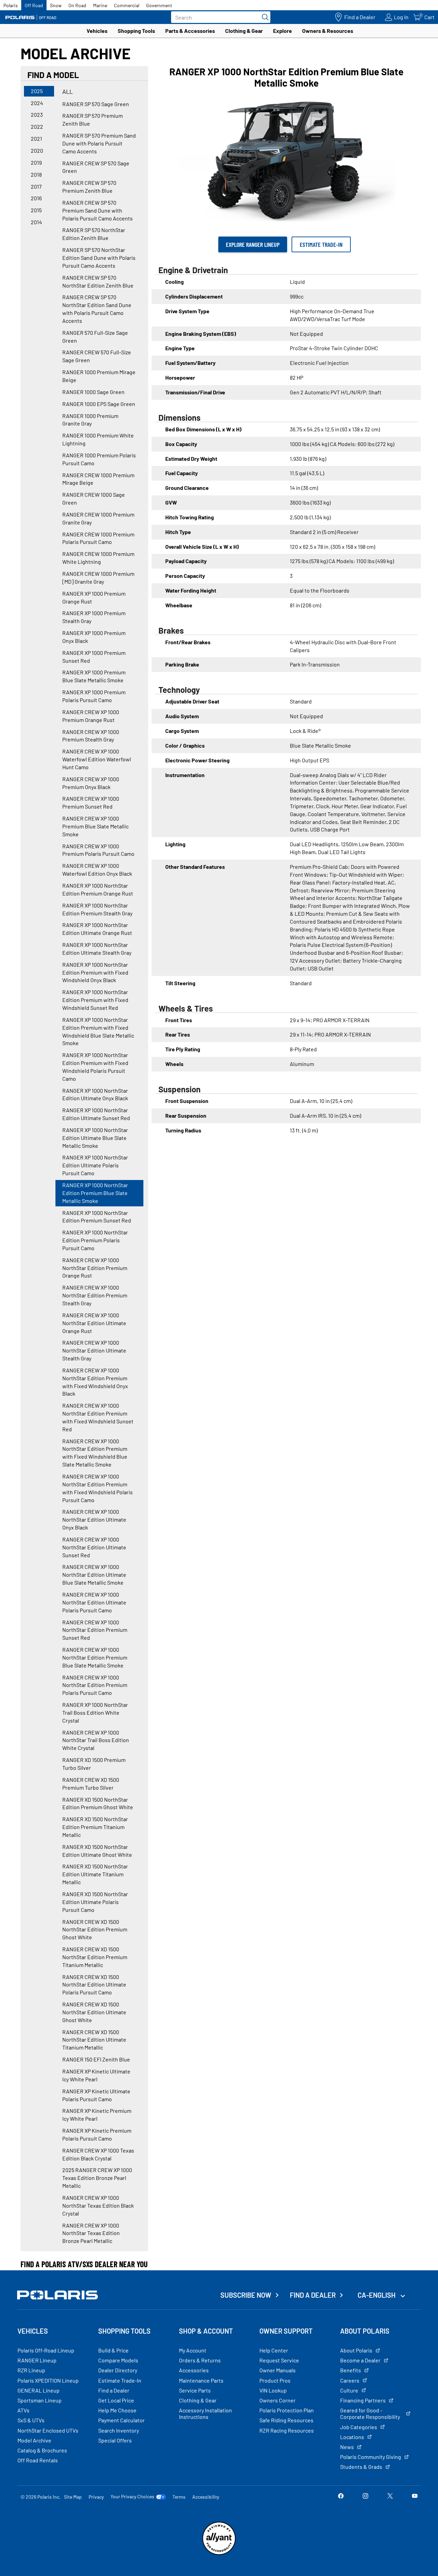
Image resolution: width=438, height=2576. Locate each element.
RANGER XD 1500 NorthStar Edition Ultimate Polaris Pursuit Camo (95, 1902)
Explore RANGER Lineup (253, 244)
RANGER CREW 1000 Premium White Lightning (98, 558)
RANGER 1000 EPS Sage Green (99, 404)
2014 (36, 222)
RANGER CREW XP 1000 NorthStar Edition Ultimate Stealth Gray (94, 1350)
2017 (36, 186)
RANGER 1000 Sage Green (93, 392)
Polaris (11, 5)
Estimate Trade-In (321, 244)
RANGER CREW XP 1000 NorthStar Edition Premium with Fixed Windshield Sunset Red (98, 1417)
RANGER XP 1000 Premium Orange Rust (94, 597)
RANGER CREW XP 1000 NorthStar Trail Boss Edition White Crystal (96, 1740)
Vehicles (97, 31)
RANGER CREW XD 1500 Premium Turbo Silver (91, 1784)
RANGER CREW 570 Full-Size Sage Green (97, 356)
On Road (77, 5)
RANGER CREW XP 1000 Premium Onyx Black (91, 783)
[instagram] (365, 2496)
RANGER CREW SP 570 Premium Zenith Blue (89, 187)
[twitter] (390, 2496)
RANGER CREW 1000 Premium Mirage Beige (98, 479)
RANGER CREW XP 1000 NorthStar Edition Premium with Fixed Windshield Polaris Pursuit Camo (98, 1488)
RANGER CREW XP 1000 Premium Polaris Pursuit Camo (98, 850)
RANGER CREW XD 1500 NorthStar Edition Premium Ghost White (95, 1930)
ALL (68, 91)
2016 (36, 198)
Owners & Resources (328, 31)
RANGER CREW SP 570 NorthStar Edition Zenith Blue (98, 281)
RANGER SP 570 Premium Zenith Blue (93, 119)
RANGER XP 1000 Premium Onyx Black (94, 637)
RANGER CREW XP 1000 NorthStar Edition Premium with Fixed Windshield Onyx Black (95, 1382)
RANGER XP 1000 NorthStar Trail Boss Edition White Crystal (95, 1712)
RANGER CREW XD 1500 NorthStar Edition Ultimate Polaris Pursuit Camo (94, 1985)
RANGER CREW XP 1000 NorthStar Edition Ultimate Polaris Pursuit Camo (94, 1602)
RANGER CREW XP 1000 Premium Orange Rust (91, 716)
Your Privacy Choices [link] (132, 2497)
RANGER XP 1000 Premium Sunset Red (94, 657)
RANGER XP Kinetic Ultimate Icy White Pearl (96, 2075)
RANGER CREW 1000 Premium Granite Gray (98, 518)
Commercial (127, 5)
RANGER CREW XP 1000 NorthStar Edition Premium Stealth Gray (95, 1295)
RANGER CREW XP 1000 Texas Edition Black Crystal (98, 2154)
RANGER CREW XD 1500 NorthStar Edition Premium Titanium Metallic (95, 1957)
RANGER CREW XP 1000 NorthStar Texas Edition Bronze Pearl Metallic (91, 2233)
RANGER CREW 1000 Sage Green (94, 498)
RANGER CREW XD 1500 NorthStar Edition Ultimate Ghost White (94, 2012)
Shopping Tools (136, 31)
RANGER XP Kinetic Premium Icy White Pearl (97, 2115)
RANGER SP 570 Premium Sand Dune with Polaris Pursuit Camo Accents (99, 143)
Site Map (73, 2497)
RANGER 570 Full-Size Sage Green (95, 337)
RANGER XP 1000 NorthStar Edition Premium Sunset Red (97, 1217)
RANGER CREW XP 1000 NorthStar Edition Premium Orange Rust (95, 1268)
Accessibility (206, 2497)
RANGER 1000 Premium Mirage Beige (99, 376)
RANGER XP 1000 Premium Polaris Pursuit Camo (94, 696)
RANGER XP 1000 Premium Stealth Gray (94, 617)
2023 (37, 115)
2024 (37, 103)
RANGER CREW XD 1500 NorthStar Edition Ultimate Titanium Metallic (94, 2040)
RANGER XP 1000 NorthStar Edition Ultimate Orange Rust (97, 929)
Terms (179, 2497)
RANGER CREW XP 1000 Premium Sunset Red (91, 802)
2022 (37, 126)
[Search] (263, 17)
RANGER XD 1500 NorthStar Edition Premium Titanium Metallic (95, 1827)
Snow (56, 5)
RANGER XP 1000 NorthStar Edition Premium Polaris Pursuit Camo (95, 1240)
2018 (36, 174)
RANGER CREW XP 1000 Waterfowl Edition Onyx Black (97, 870)
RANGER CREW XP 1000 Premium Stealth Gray (91, 736)
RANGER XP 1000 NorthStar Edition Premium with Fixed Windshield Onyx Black (95, 972)
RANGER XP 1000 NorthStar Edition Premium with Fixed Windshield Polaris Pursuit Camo (95, 1067)
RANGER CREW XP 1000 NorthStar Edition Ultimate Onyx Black (94, 1519)
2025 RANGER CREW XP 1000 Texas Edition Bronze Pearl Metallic (97, 2178)
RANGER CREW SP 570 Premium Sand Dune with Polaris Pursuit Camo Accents (98, 210)
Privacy (96, 2497)
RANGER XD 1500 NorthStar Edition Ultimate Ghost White (97, 1851)
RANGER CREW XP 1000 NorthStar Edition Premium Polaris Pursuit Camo (95, 1685)
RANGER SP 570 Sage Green (96, 104)
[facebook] (341, 2496)
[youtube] (415, 2496)
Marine (100, 5)
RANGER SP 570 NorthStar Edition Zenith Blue (94, 234)
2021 (36, 138)
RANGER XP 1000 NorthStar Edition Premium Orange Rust (98, 889)
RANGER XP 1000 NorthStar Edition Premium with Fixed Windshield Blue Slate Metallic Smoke (98, 1031)
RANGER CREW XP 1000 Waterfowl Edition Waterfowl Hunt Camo (97, 759)
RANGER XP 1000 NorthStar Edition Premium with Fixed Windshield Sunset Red (95, 1000)
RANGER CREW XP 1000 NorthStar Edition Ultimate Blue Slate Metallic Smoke (94, 1575)
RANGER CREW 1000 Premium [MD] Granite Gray (98, 578)
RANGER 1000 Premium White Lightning (98, 439)
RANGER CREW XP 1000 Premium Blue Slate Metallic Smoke (95, 826)
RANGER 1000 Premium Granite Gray (90, 420)
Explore (282, 31)
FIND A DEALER (313, 2295)
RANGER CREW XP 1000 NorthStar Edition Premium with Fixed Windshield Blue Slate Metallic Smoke (95, 1453)
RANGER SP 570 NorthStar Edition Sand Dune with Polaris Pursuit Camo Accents (99, 258)
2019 (36, 162)
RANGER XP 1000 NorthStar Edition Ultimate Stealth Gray (97, 949)
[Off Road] (31, 17)
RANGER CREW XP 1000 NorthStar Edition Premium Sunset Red (95, 1630)
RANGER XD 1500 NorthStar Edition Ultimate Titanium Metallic (95, 1874)
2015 (36, 210)
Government (159, 5)
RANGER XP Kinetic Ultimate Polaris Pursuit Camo (96, 2095)
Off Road (34, 5)
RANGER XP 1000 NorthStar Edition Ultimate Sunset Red (96, 1114)
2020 (37, 150)
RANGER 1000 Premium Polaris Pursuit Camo (99, 459)
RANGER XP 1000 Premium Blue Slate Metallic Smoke (94, 676)
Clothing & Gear (244, 31)
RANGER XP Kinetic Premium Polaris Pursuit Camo (97, 2134)
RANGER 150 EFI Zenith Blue (96, 2059)
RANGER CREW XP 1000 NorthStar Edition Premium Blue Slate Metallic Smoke (95, 1657)
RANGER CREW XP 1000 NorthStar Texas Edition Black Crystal (98, 2205)
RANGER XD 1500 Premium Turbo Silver (94, 1764)
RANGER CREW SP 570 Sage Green (96, 167)
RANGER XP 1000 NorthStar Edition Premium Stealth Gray (97, 909)
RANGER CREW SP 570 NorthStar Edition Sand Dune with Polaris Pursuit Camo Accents (97, 309)
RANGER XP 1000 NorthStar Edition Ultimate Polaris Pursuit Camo (95, 1165)
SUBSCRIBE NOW (246, 2295)
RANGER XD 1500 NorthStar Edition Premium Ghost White (98, 1803)
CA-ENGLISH (377, 2295)
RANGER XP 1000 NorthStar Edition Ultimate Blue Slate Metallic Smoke (95, 1138)
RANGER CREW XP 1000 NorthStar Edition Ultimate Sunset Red (94, 1547)
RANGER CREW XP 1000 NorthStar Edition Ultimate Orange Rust (94, 1323)
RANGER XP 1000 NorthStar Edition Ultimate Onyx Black (95, 1094)
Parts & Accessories (190, 31)
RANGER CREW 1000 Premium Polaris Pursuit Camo (98, 538)
